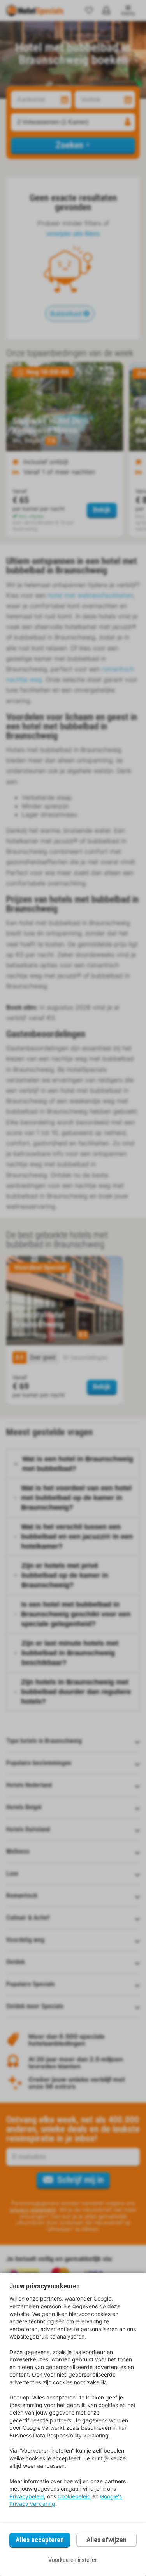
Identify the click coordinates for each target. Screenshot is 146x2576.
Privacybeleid (27, 2496)
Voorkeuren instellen (73, 2560)
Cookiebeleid (74, 2496)
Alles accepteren (40, 2540)
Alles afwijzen (106, 2540)
